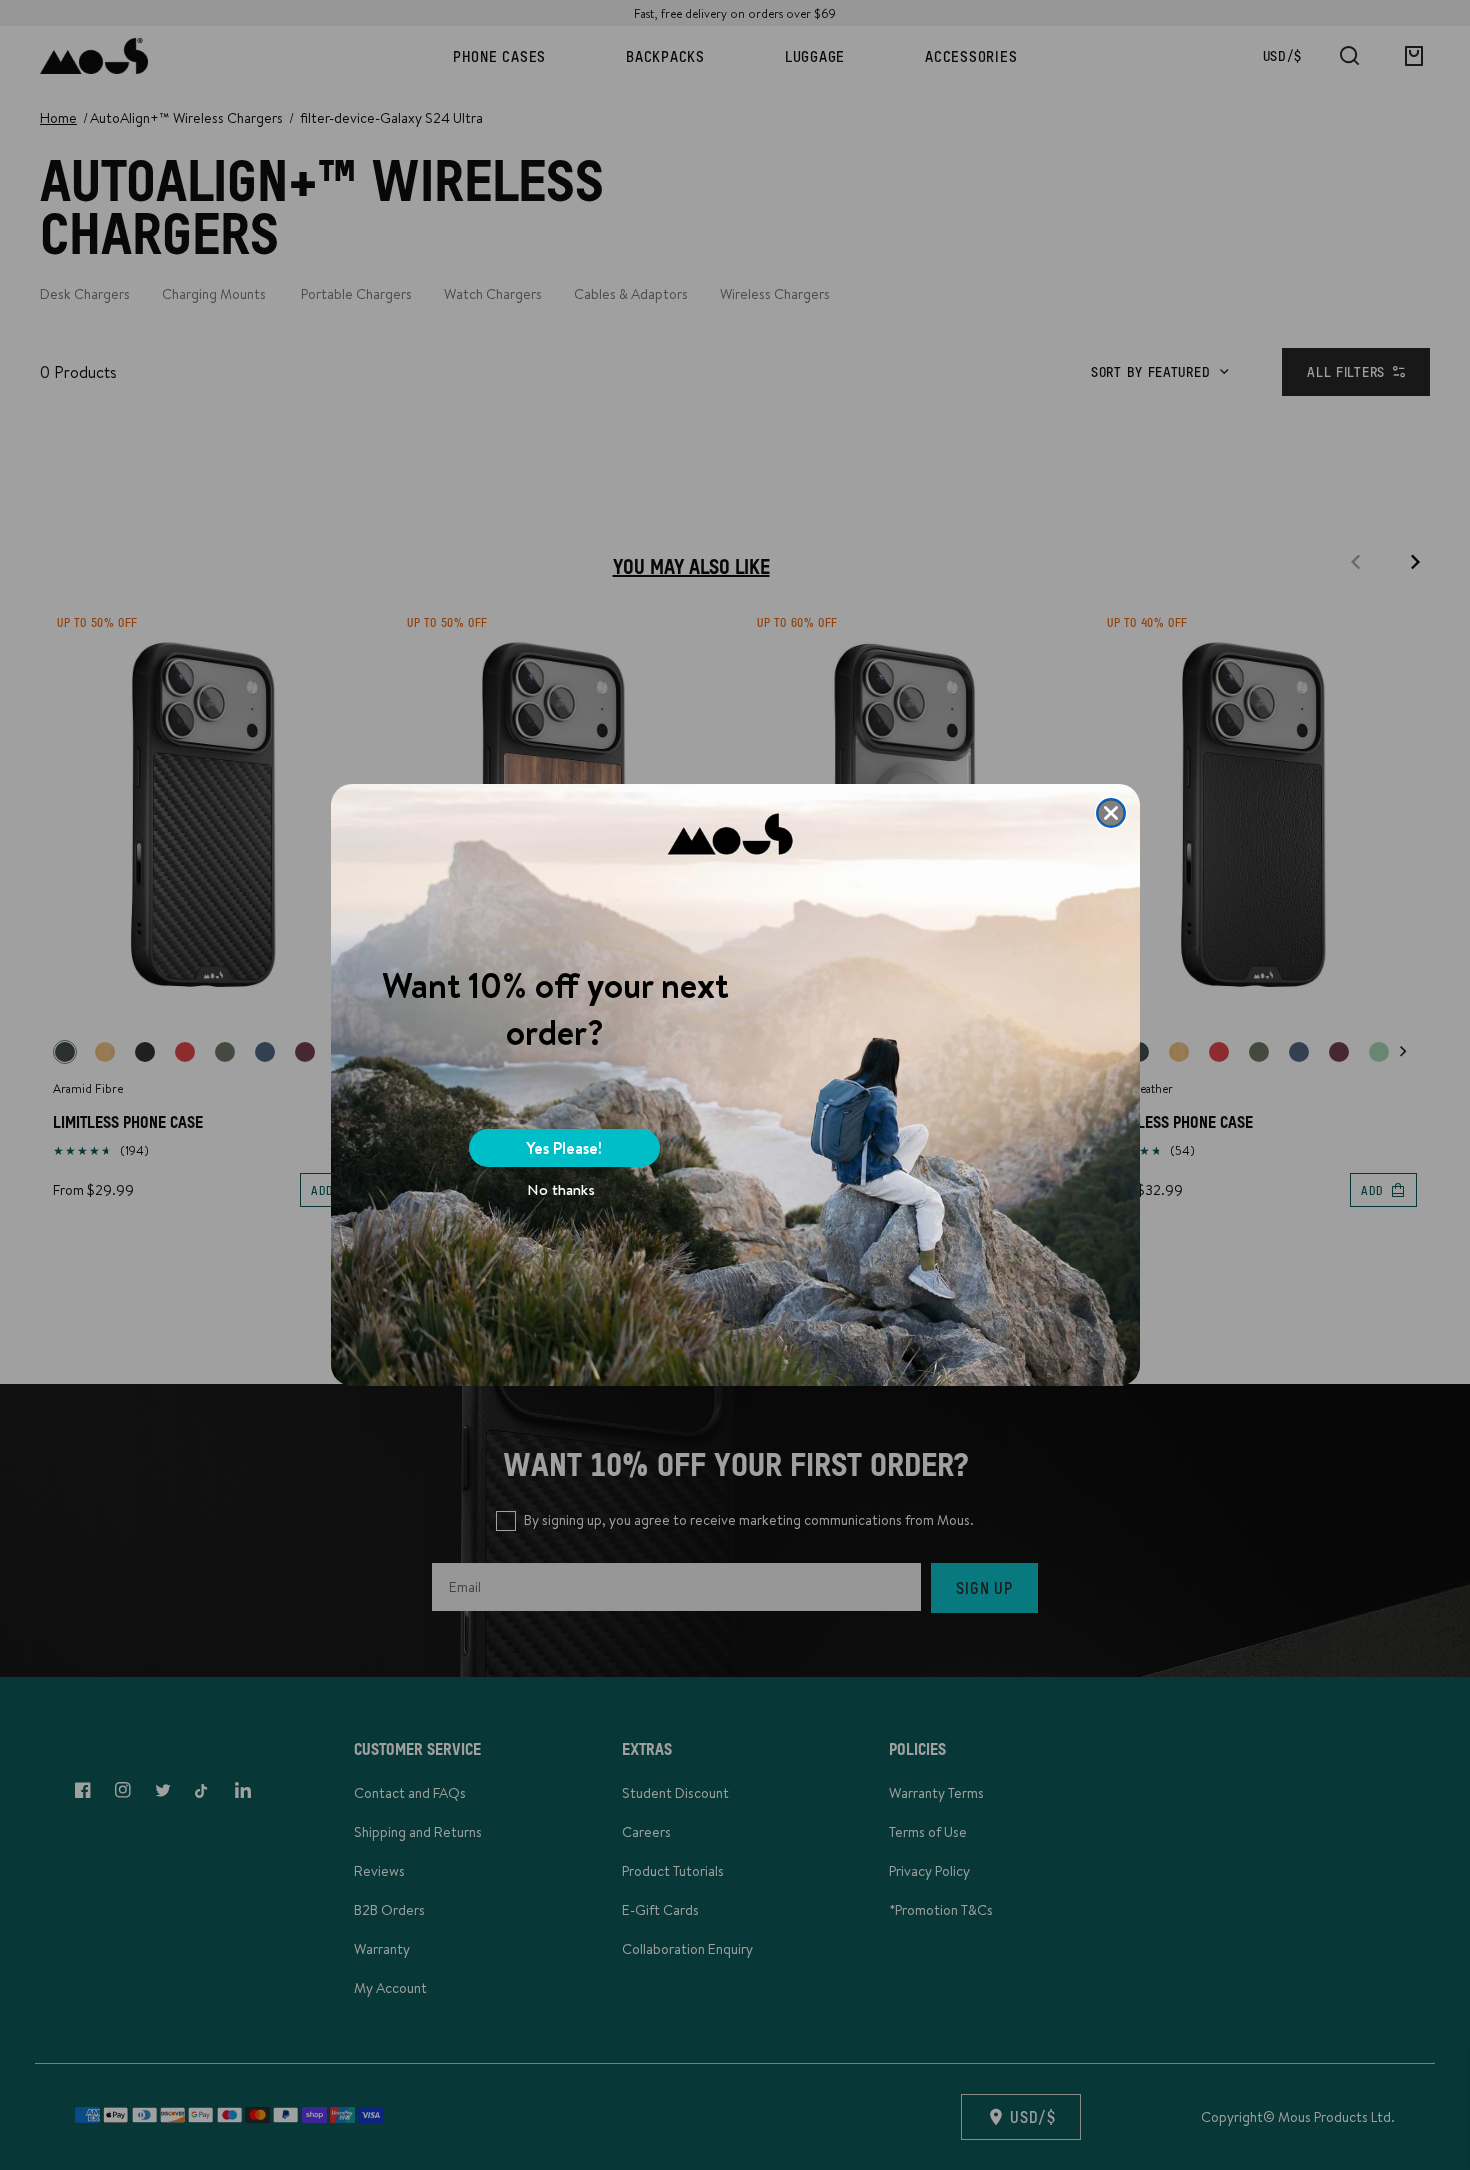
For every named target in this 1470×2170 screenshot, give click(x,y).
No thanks (561, 1189)
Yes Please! (564, 1148)
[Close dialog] (1111, 813)
